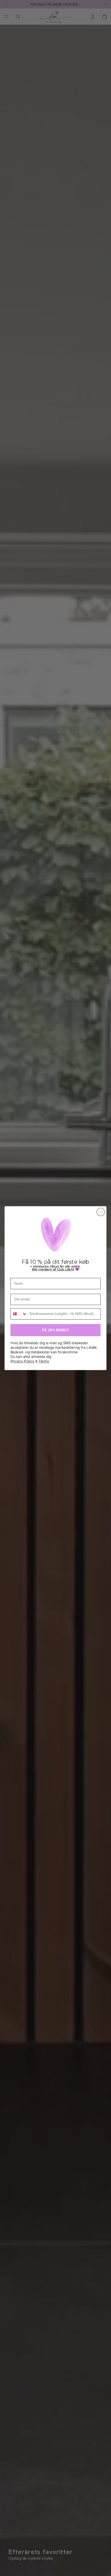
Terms (44, 1361)
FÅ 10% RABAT (55, 1330)
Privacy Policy (22, 1361)
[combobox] (19, 1314)
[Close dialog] (101, 1212)
